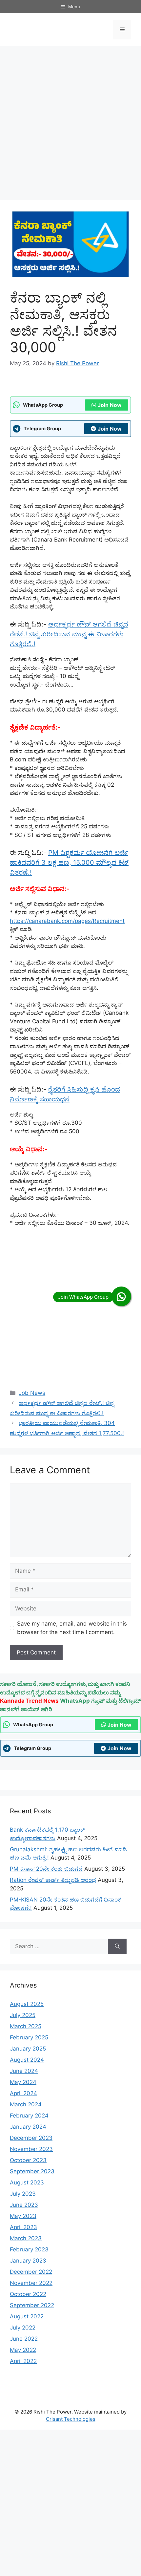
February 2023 (29, 2249)
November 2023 (31, 2149)
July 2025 (23, 2015)
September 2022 (32, 2305)
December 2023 (31, 2138)
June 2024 (24, 2071)
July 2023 (23, 2194)
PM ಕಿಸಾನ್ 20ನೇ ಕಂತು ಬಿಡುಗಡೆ (46, 1869)
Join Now (110, 405)
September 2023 (32, 2171)
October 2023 (28, 2160)
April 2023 (23, 2227)
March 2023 (26, 2238)
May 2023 (23, 2216)
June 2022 (24, 2339)
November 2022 (31, 2283)
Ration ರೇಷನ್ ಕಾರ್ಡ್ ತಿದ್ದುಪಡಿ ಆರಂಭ (53, 1880)
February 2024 (29, 2116)
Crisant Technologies (71, 2419)
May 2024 (23, 2082)
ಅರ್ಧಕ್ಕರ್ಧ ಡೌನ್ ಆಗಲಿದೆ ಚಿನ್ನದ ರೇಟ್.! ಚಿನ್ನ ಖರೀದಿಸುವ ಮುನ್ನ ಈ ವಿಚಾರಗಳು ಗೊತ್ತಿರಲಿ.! (69, 634)
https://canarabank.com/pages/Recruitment (67, 921)
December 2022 (31, 2272)
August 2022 (27, 2316)
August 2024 (27, 2060)
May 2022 (23, 2350)
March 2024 (26, 2104)
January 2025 (28, 2049)
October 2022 (28, 2294)
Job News (32, 1393)
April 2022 (23, 2361)
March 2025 (26, 2026)
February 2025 (29, 2037)
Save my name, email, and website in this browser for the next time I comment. (72, 1628)
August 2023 (27, 2182)
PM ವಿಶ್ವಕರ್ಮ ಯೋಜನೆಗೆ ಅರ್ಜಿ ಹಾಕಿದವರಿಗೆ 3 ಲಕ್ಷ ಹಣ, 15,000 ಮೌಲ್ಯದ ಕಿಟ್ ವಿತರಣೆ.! (69, 862)
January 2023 (28, 2261)
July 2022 (23, 2328)
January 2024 (28, 2127)
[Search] (117, 1947)
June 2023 (24, 2205)
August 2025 (27, 2004)
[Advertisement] (70, 123)
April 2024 (23, 2093)
